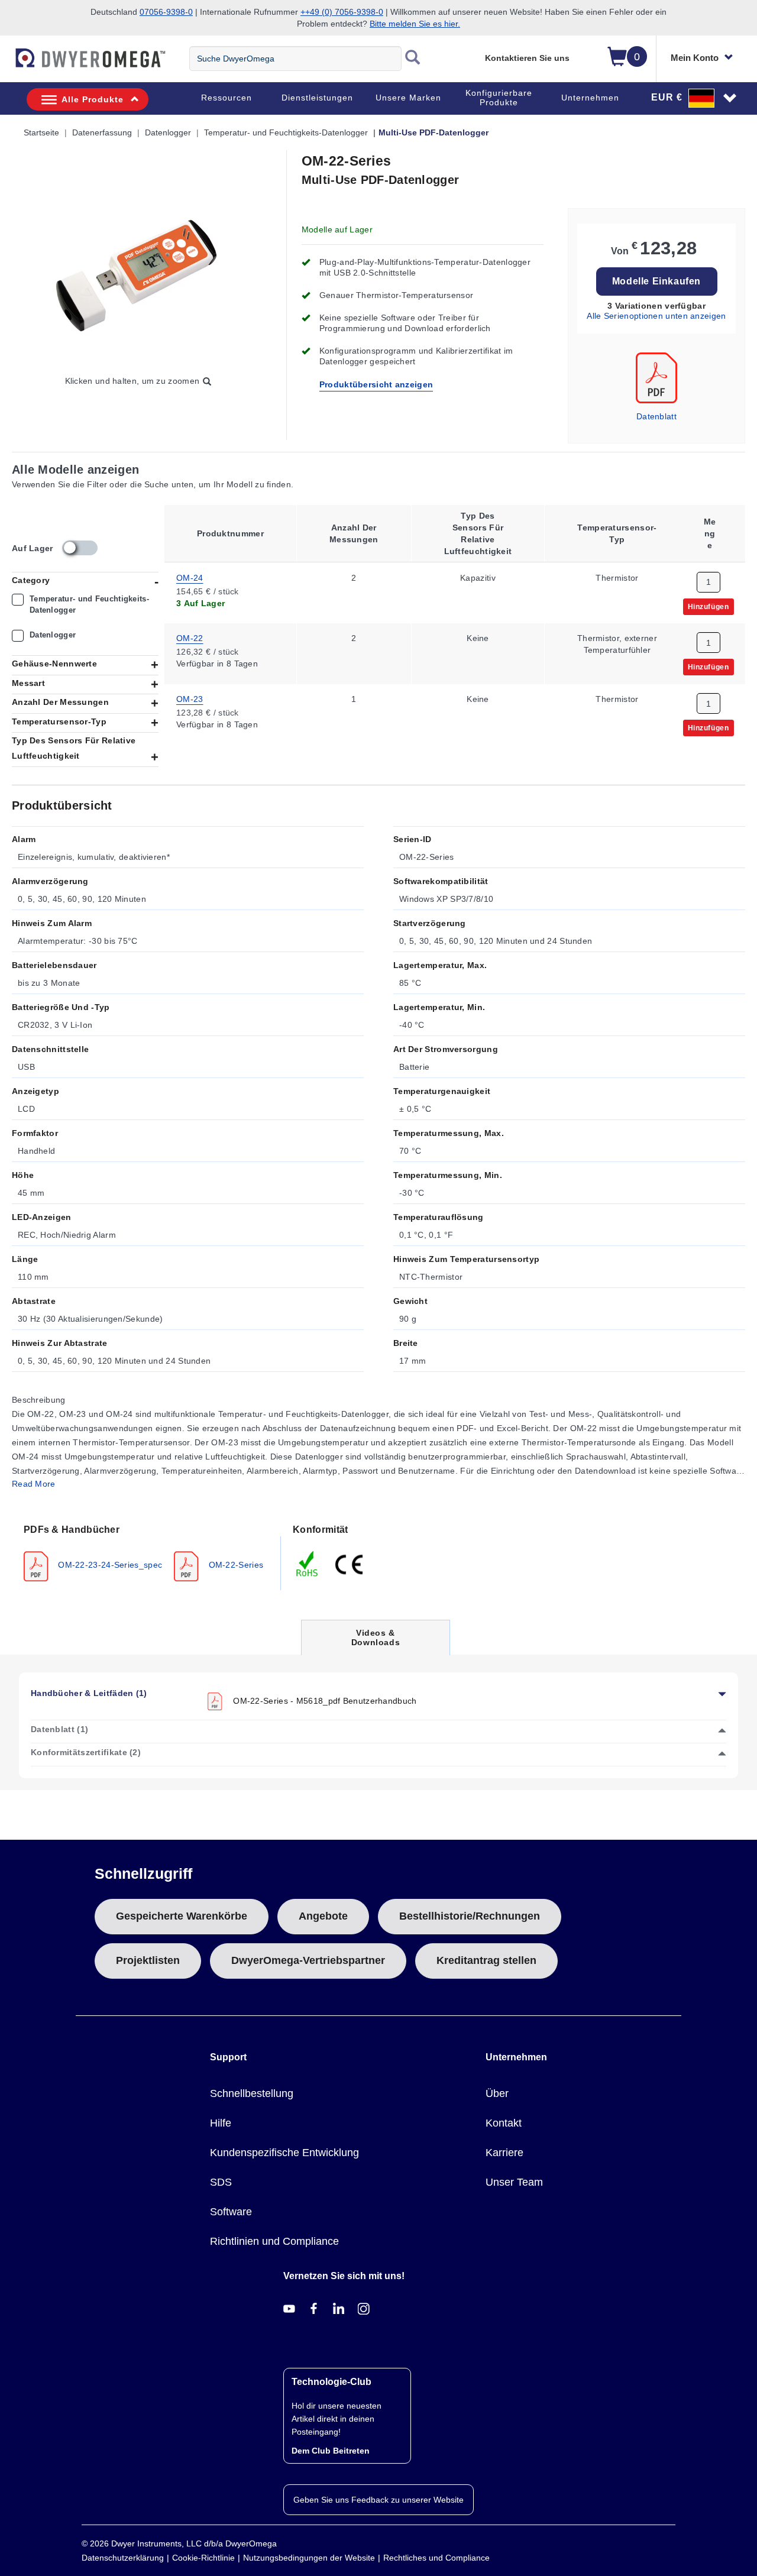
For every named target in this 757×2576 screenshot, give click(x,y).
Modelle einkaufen (656, 281)
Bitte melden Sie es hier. (415, 24)
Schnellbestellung (252, 2093)
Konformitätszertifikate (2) (86, 1752)
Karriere (504, 2153)
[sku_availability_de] (80, 548)
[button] (694, 98)
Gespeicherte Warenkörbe (182, 1916)
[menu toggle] (7, 64)
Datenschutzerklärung (123, 2558)
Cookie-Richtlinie (203, 2558)
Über (497, 2093)
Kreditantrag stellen (486, 1960)
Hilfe (221, 2123)
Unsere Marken (408, 98)
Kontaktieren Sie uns (527, 58)
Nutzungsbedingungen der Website (309, 2558)
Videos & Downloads (376, 1641)
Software (231, 2212)
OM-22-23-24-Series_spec (109, 1564)
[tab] (146, 1552)
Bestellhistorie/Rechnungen (470, 1916)
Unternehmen (590, 98)
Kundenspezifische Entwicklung (284, 2153)
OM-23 (190, 699)
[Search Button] (413, 59)
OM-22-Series (234, 1564)
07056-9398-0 (166, 12)
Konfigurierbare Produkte (499, 98)
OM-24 (190, 577)
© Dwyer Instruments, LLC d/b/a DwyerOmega (179, 2543)
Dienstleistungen (317, 98)
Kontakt (504, 2123)
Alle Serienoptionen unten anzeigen (656, 316)
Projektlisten (148, 1960)
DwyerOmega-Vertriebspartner (308, 1960)
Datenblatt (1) (59, 1729)
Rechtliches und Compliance (436, 2558)
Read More (34, 1484)
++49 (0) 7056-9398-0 (342, 12)
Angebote (323, 1916)
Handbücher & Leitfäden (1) (89, 1693)
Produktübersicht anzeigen (376, 384)
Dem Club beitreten (331, 2451)
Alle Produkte (93, 99)
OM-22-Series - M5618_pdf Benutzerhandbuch (324, 1700)
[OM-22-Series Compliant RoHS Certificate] (308, 1563)
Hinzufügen (709, 606)
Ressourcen (227, 98)
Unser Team (514, 2182)
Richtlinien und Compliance (274, 2241)
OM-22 (190, 638)
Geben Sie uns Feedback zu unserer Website (378, 2500)
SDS (221, 2182)
